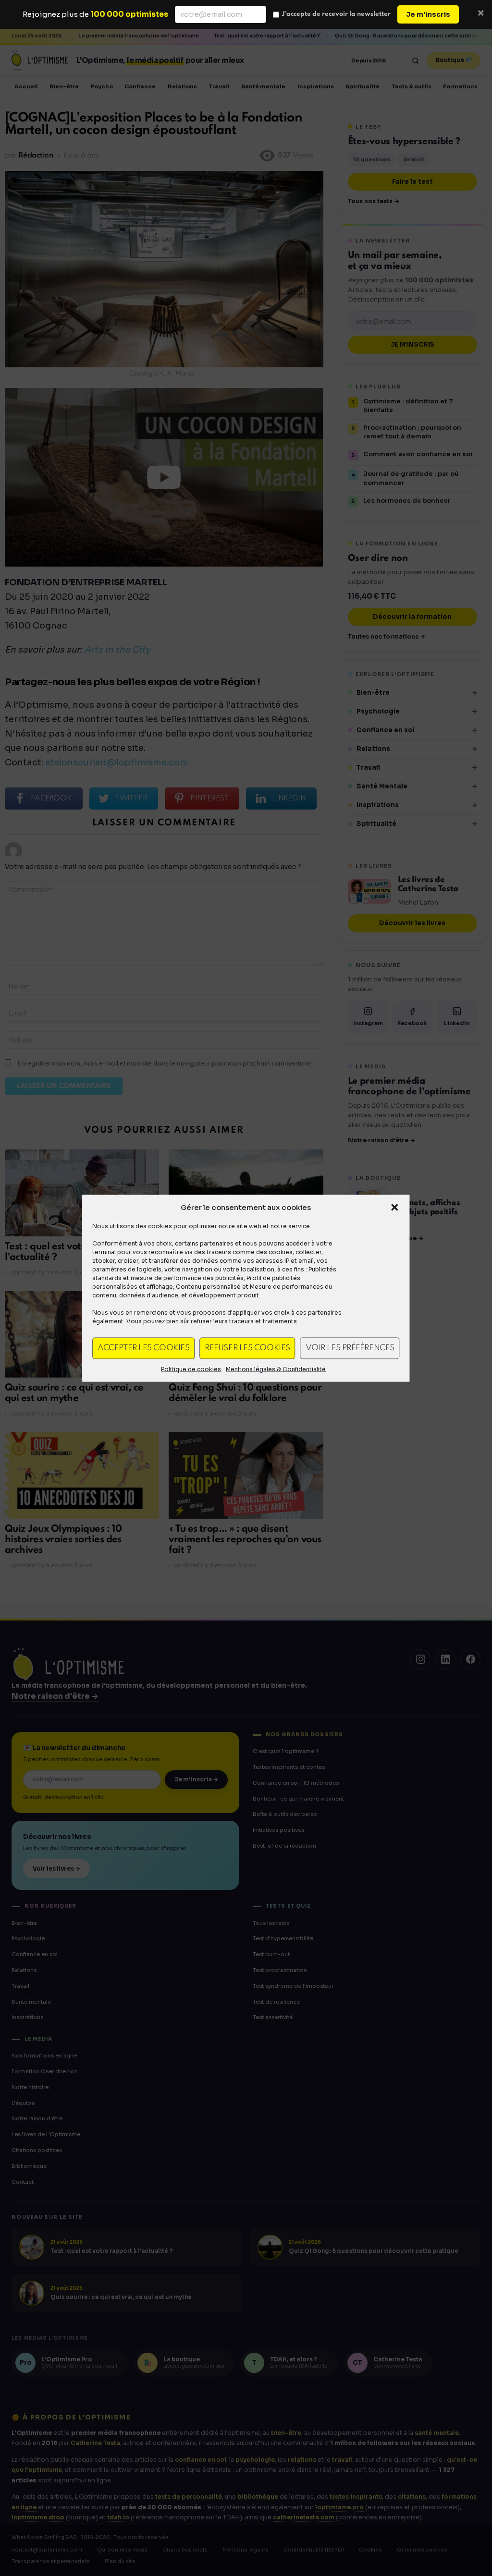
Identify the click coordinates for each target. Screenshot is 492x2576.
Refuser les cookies (247, 1348)
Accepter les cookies (143, 1348)
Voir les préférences (350, 1348)
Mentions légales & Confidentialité (276, 1369)
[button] (395, 1207)
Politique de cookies (191, 1369)
